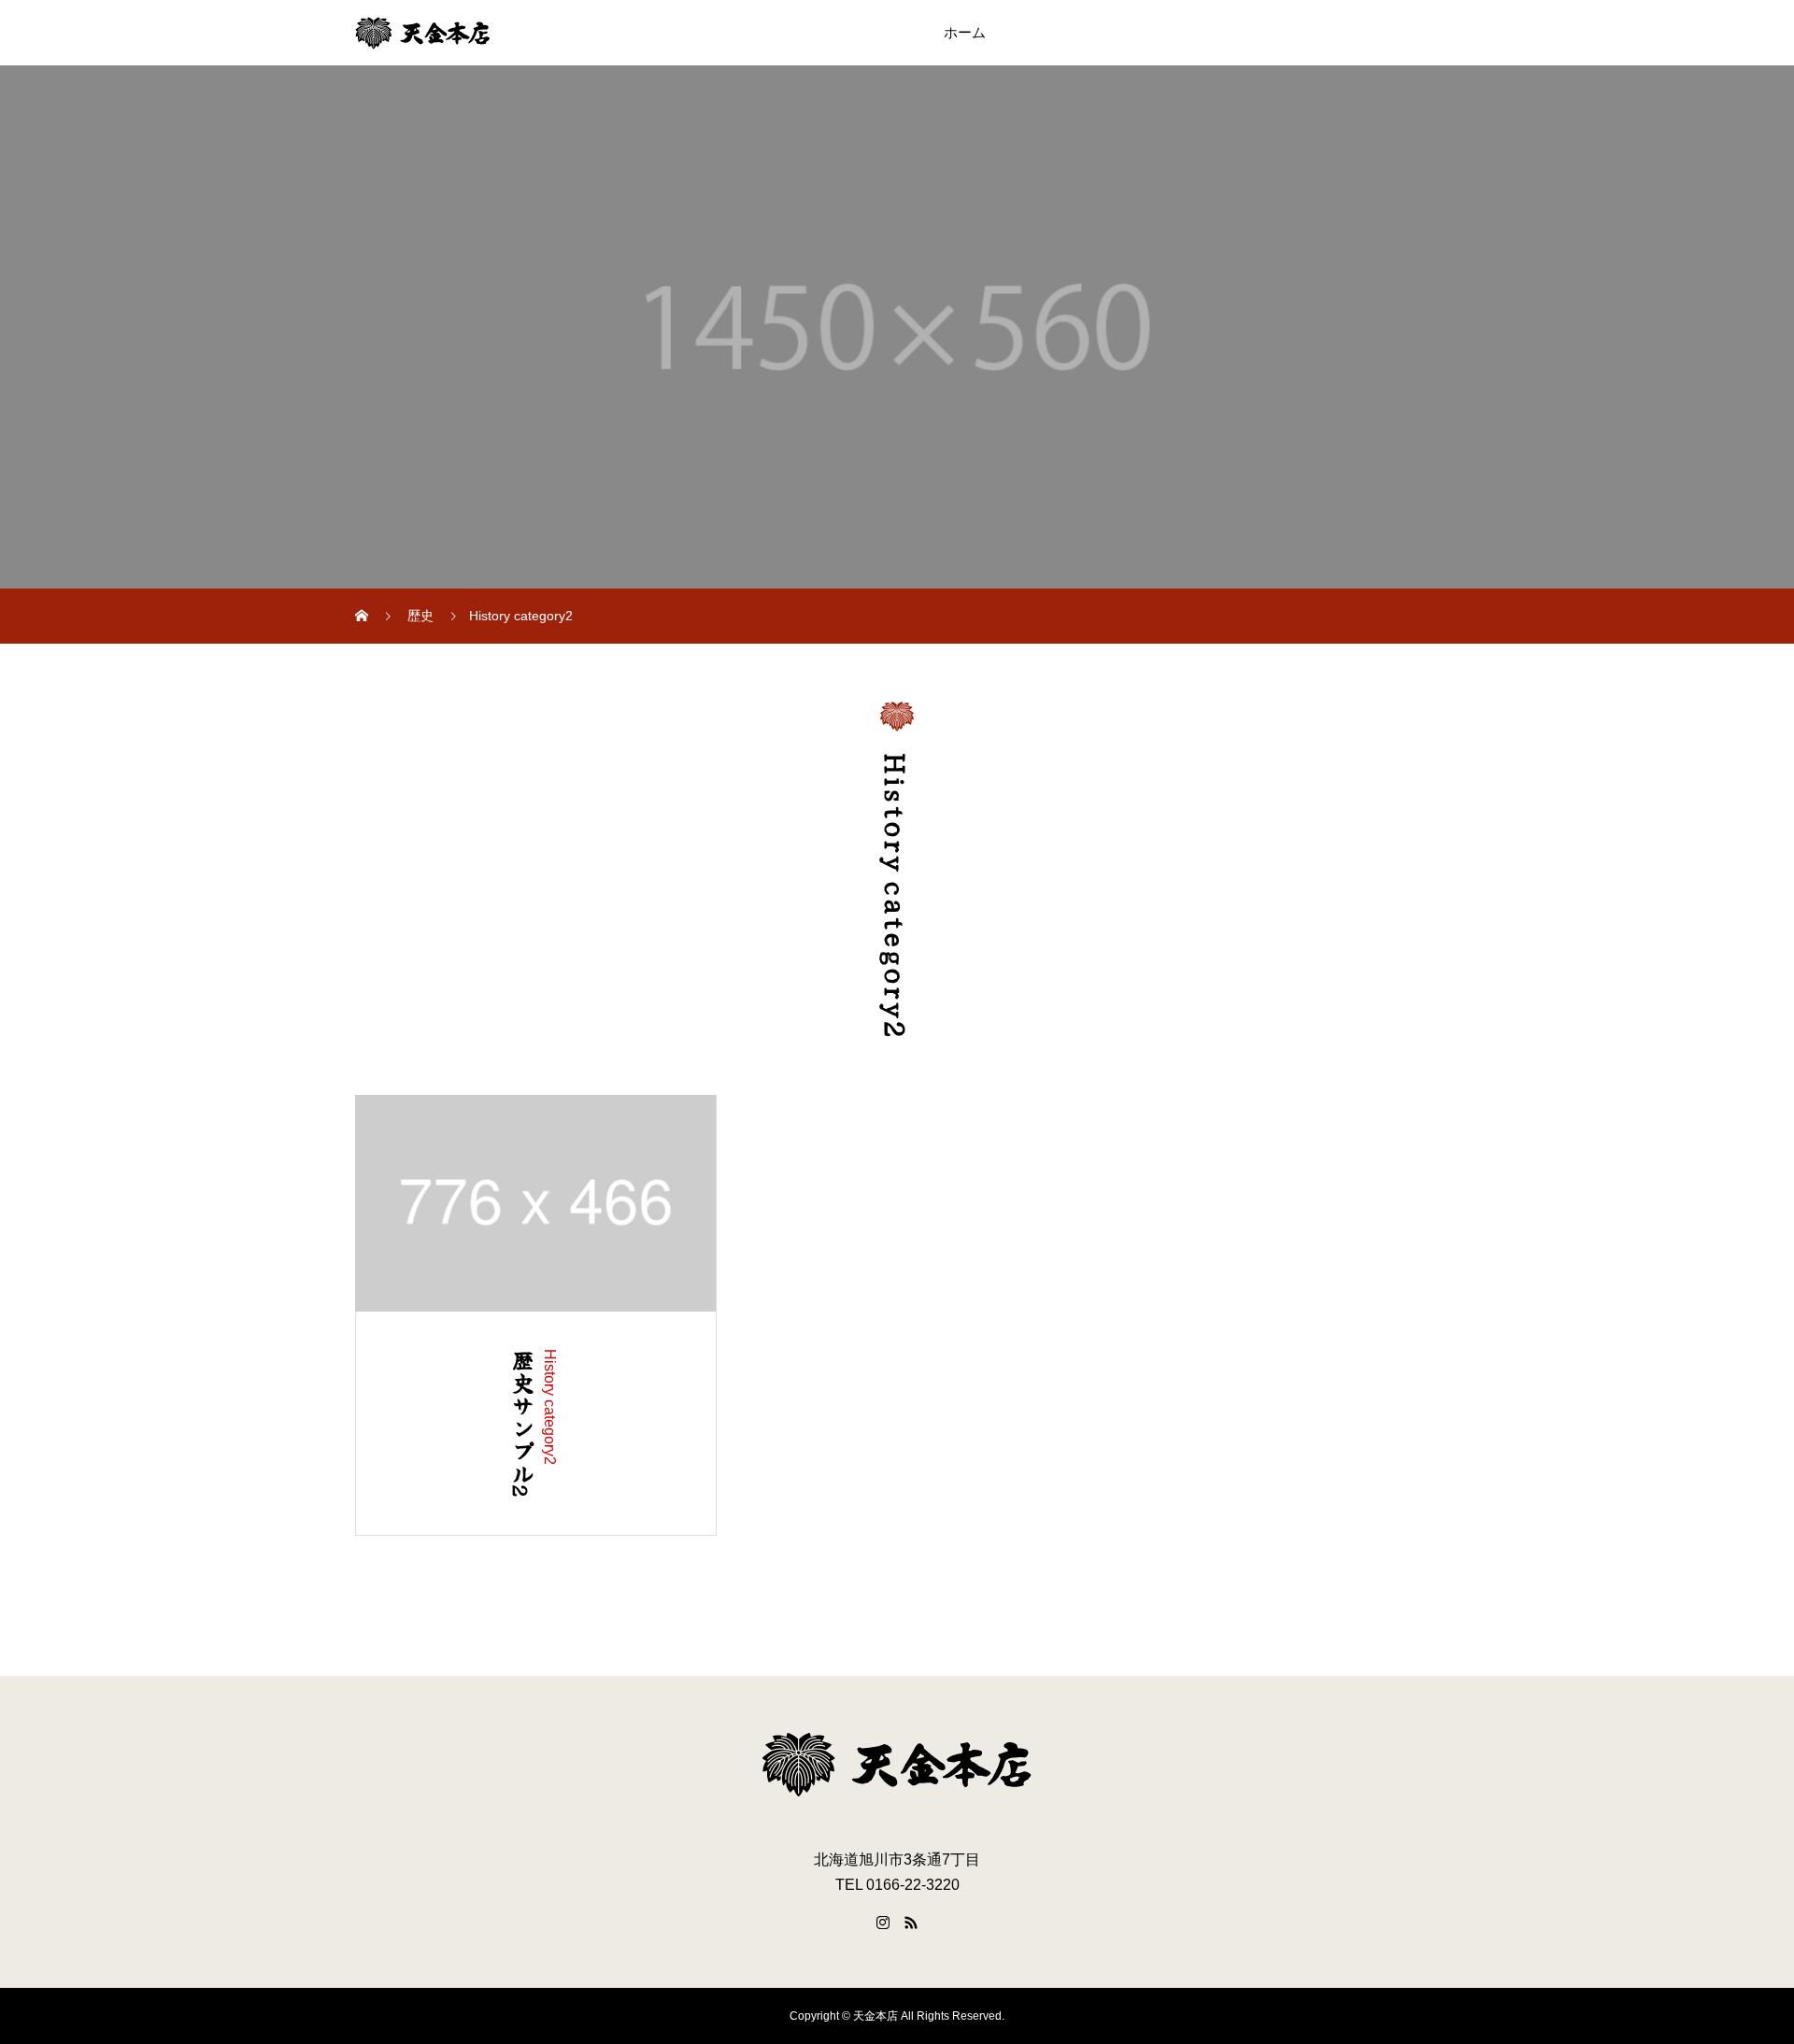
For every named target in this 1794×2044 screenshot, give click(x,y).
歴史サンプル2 (523, 1424)
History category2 (550, 1407)
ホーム (965, 33)
